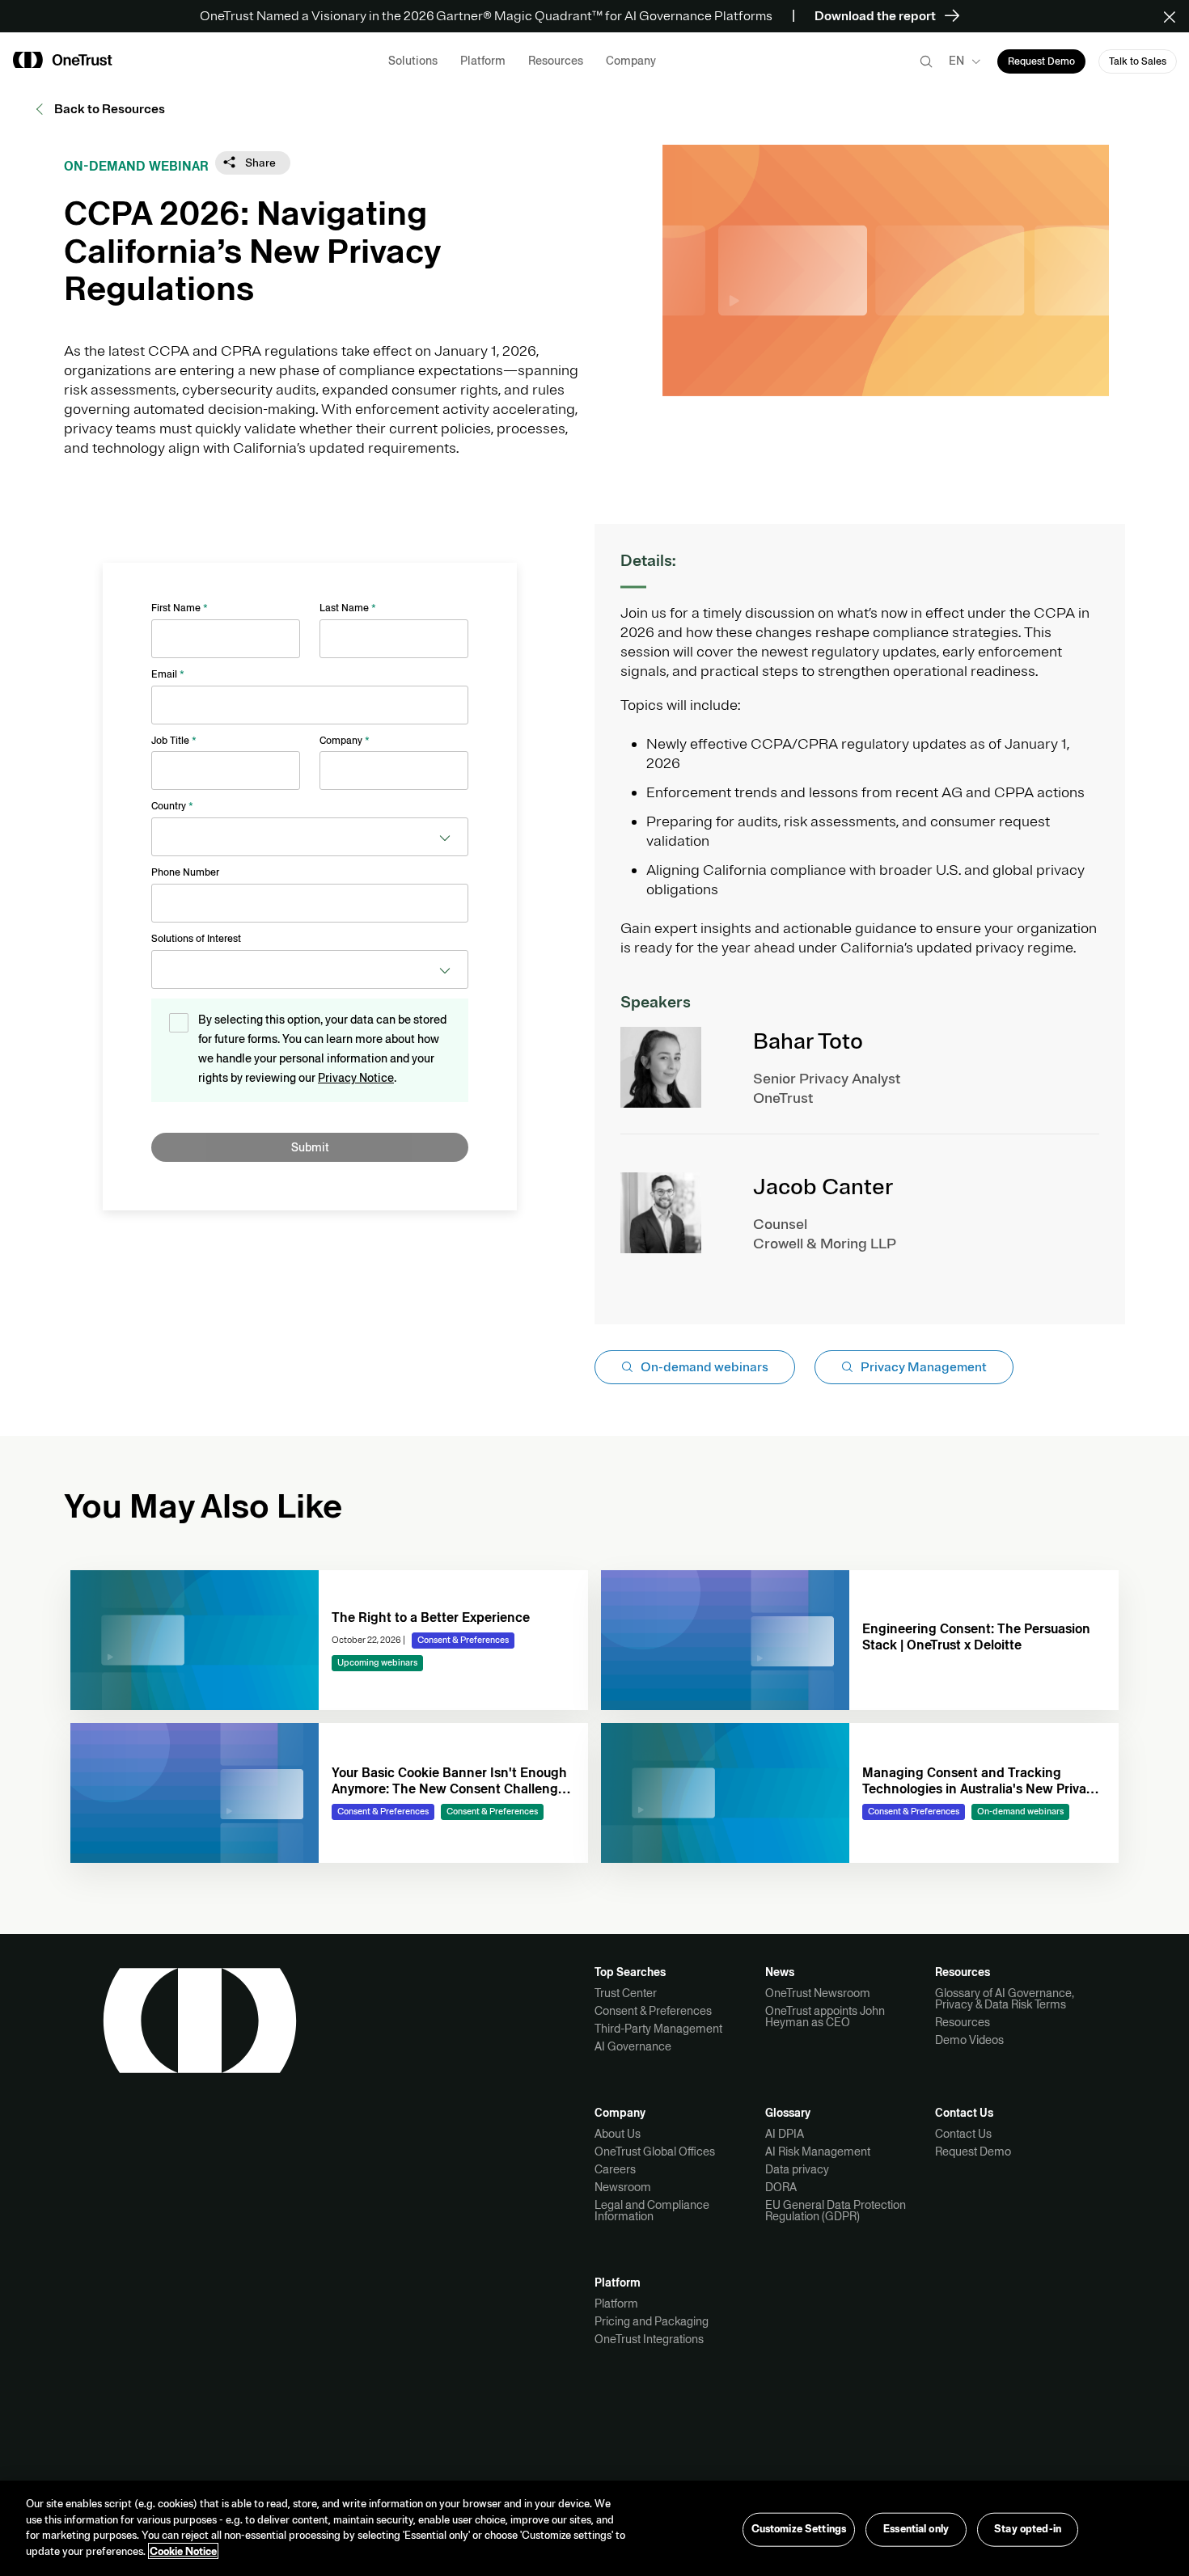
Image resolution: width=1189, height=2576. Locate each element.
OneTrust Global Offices (655, 2152)
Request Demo (973, 2152)
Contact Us (963, 2134)
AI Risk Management (818, 2152)
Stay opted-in (1028, 2529)
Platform (616, 2304)
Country (172, 806)
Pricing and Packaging (652, 2321)
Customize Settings (799, 2529)
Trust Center (626, 1993)
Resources (963, 2022)
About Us (618, 2134)
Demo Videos (969, 2040)
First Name (180, 608)
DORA (781, 2187)
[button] (1175, 16)
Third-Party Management (658, 2029)
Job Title (174, 741)
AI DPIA (785, 2134)
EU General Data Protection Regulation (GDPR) (836, 2211)
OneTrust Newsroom (818, 1993)
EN (956, 61)
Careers (615, 2169)
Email (168, 674)
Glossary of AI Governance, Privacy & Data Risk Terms (1005, 1999)
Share (259, 163)
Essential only (916, 2529)
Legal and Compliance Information (652, 2211)
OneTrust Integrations (649, 2339)
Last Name (348, 608)
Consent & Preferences (653, 2011)
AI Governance (633, 2046)
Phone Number (185, 872)
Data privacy (797, 2169)
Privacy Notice (356, 1078)
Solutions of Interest (196, 939)
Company (345, 741)
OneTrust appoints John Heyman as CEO (825, 2016)
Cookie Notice (183, 2551)
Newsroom (623, 2187)
